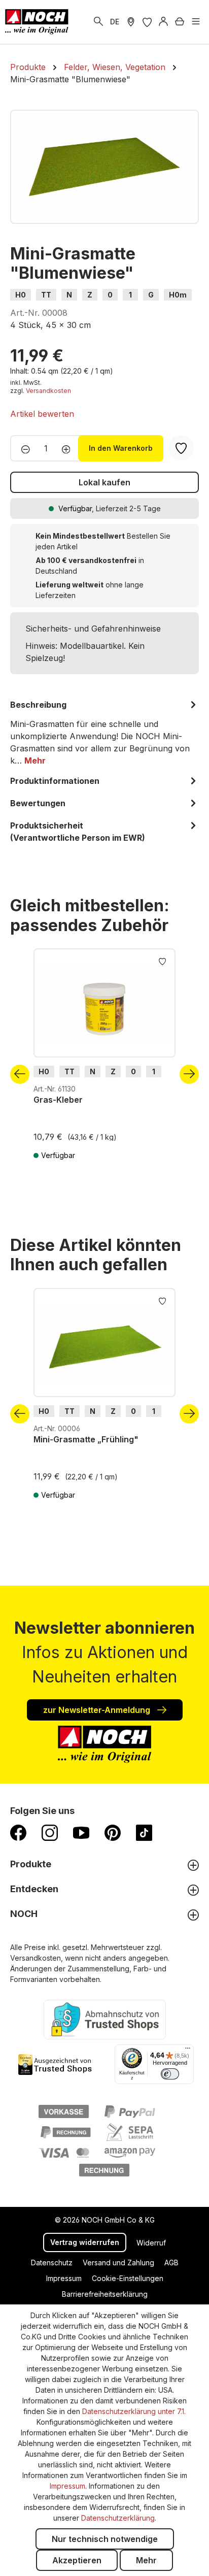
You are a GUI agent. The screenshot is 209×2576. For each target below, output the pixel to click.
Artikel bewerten (42, 414)
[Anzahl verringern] (23, 448)
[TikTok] (144, 1832)
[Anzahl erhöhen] (69, 448)
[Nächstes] (189, 1074)
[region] (104, 167)
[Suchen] (98, 22)
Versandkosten (48, 391)
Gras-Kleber (58, 1100)
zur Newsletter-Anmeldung (98, 1710)
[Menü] (196, 22)
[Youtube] (81, 1832)
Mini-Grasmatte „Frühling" (86, 1439)
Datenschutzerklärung (118, 2518)
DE (115, 22)
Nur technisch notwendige (105, 2539)
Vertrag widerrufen (85, 2242)
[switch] (170, 2074)
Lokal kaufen (104, 482)
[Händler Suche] (131, 22)
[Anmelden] (163, 22)
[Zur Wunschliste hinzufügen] (162, 961)
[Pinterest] (113, 1832)
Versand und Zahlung (118, 2263)
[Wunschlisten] (147, 22)
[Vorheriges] (20, 1074)
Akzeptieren (77, 2560)
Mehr (146, 2560)
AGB (171, 2263)
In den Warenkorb (121, 448)
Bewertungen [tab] (38, 803)
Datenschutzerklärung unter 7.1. (134, 2411)
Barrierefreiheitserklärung (105, 2294)
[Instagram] (50, 1832)
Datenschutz (52, 2263)
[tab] (104, 733)
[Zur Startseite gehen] (37, 22)
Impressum (64, 2278)
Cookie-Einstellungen (128, 2278)
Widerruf (151, 2243)
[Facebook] (18, 1832)
